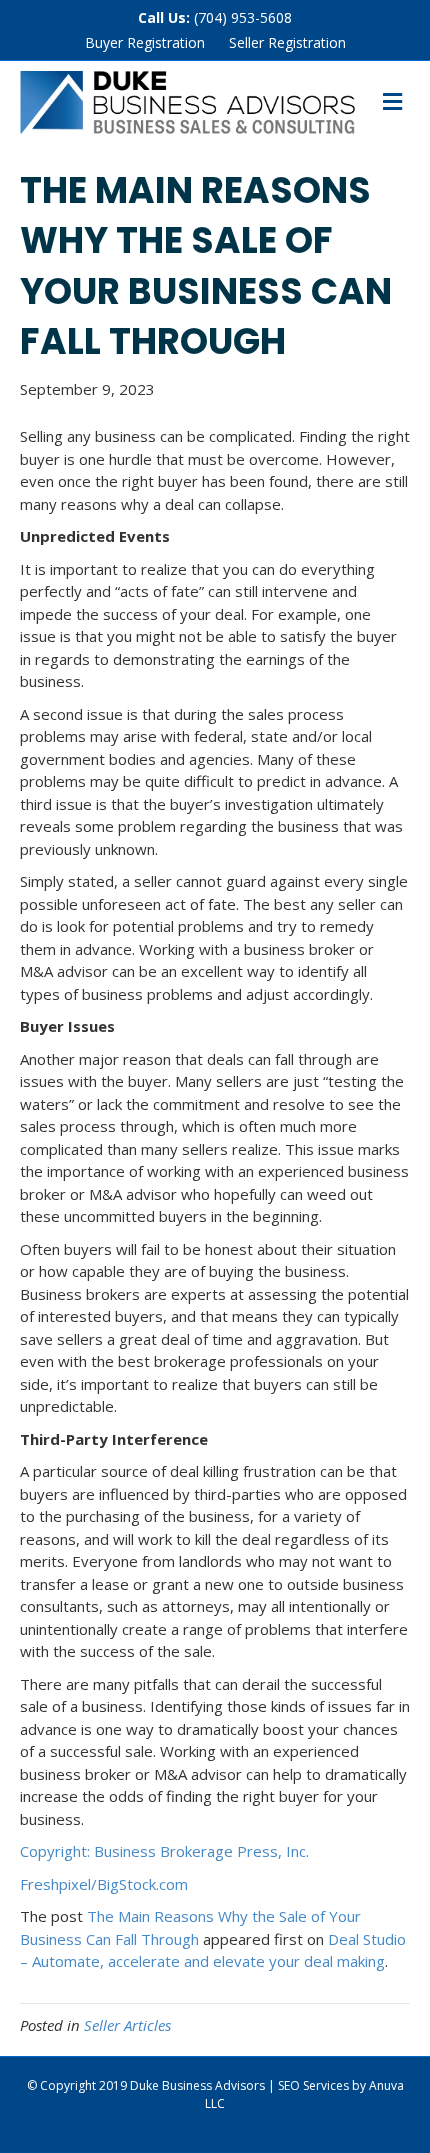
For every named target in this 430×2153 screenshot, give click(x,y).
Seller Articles (127, 2025)
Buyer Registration (145, 42)
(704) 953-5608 (243, 17)
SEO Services (313, 2085)
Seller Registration (287, 42)
